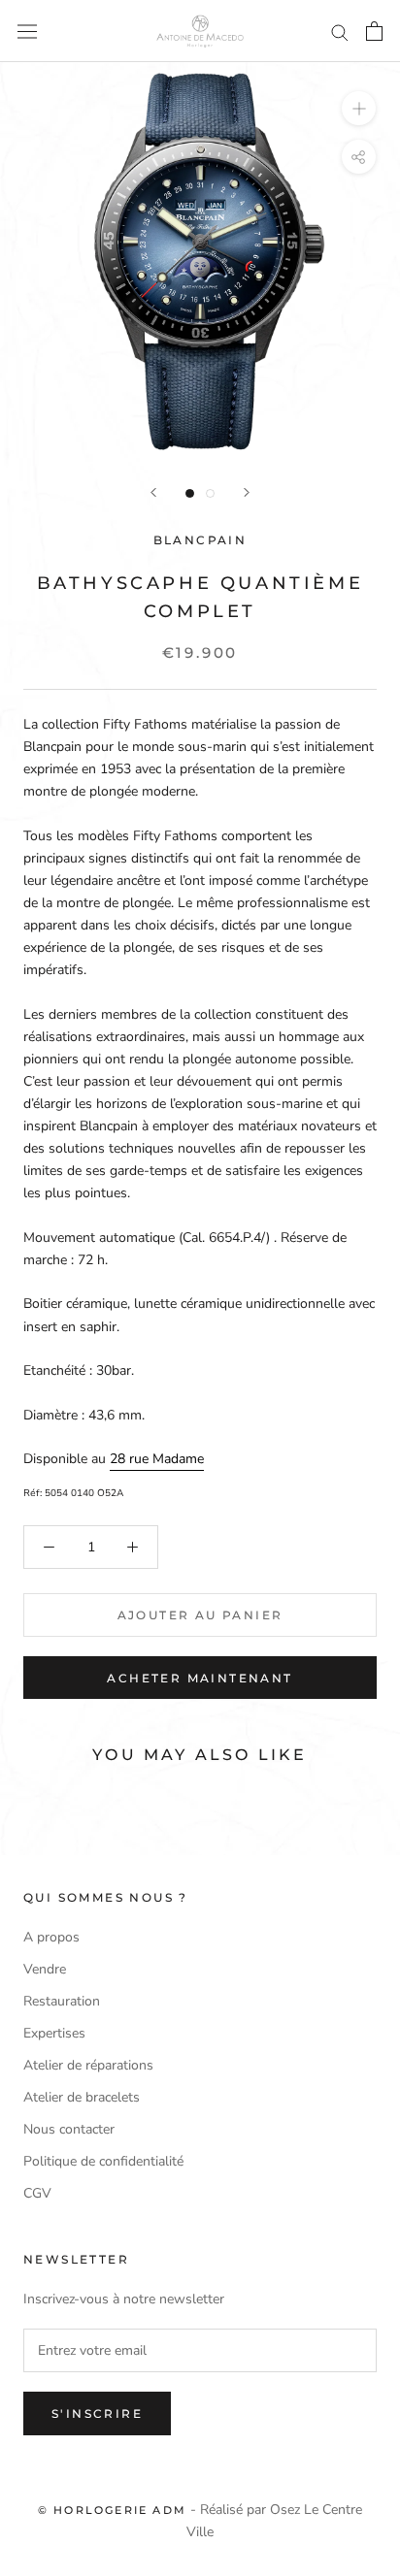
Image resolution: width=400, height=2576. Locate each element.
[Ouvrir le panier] (374, 31)
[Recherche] (340, 32)
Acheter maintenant (200, 1678)
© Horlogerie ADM (112, 2510)
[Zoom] (359, 108)
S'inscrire (97, 2413)
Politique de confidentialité (103, 2161)
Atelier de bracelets (82, 2097)
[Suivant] (247, 492)
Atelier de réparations (88, 2065)
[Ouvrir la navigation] (27, 32)
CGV (37, 2193)
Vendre (45, 1969)
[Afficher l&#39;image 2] (210, 493)
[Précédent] (153, 492)
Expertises (54, 2033)
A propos (51, 1937)
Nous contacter (69, 2129)
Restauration (62, 2001)
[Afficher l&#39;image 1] (190, 493)
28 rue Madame (157, 1459)
